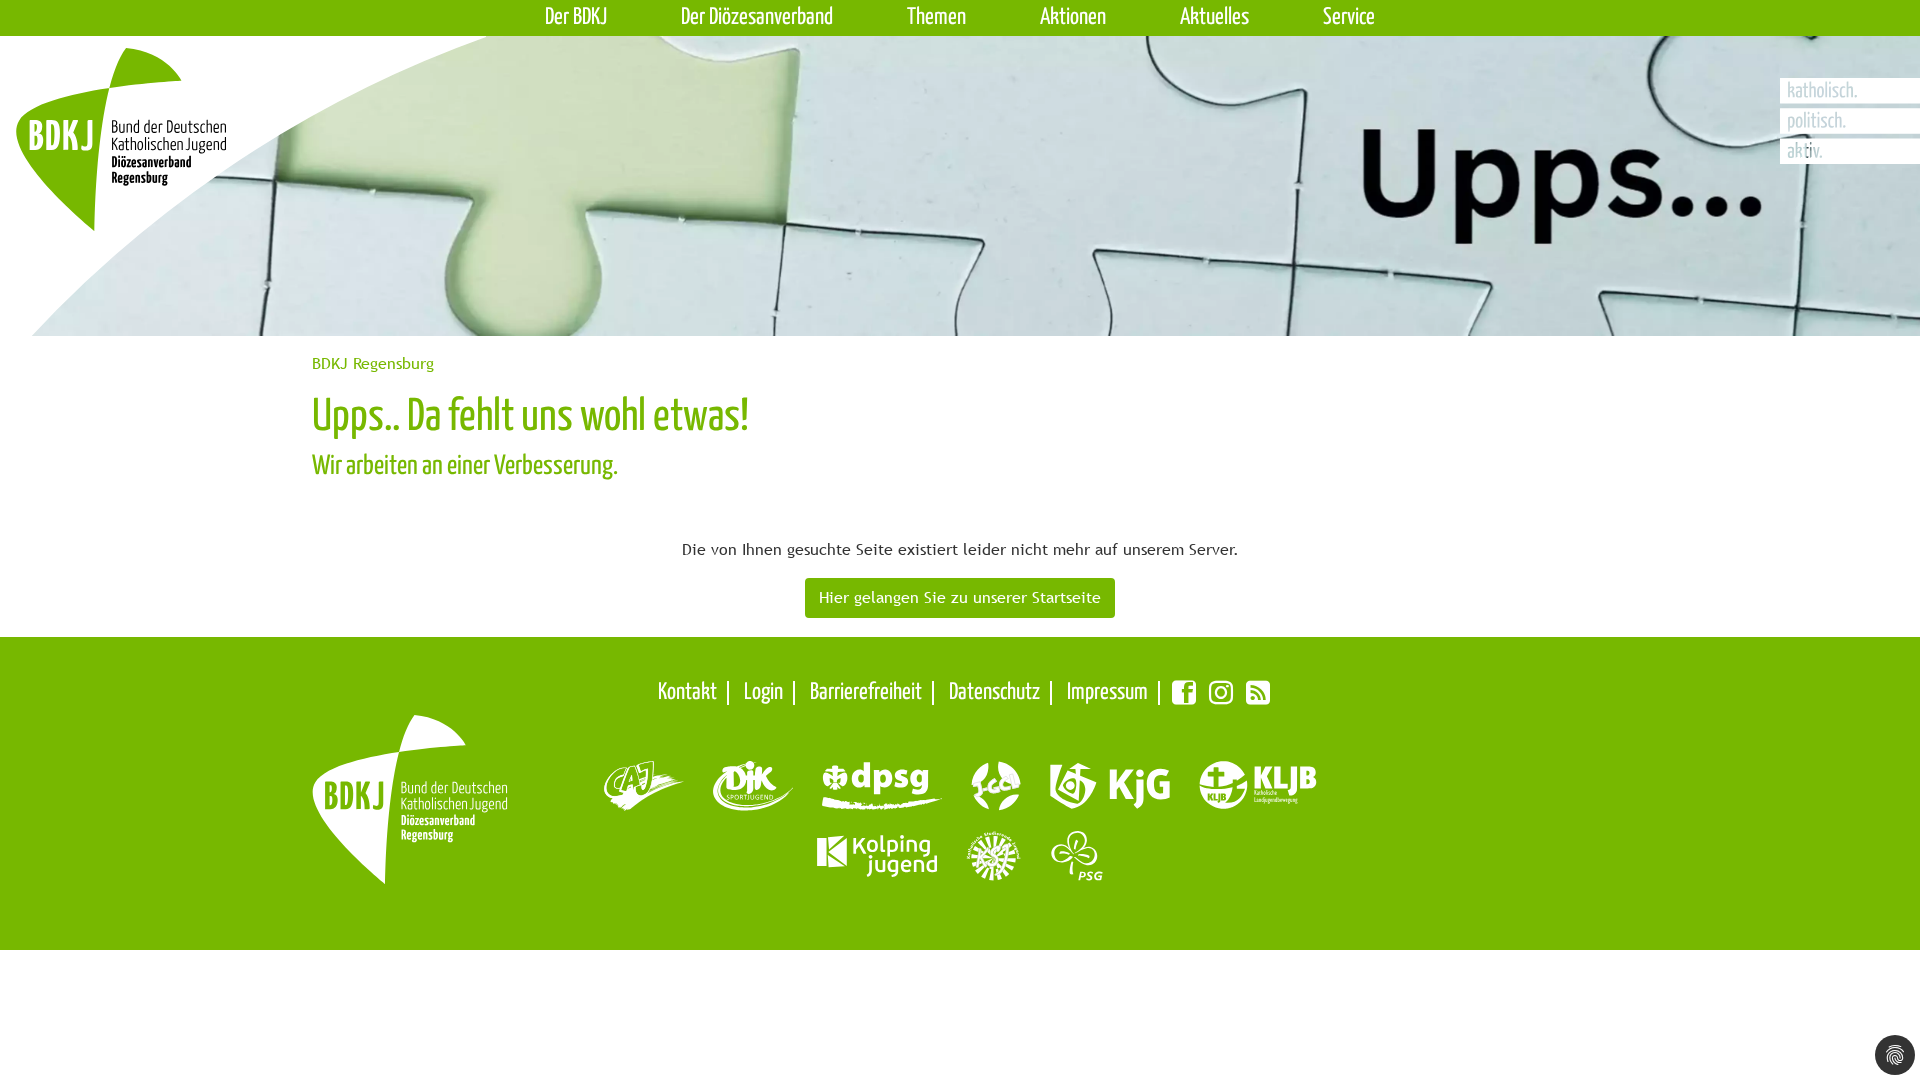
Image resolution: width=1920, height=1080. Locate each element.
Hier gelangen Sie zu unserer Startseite (960, 597)
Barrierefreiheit (866, 692)
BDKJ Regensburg (373, 363)
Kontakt (687, 692)
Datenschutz (994, 692)
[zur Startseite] (193, 176)
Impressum (1107, 692)
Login (763, 692)
